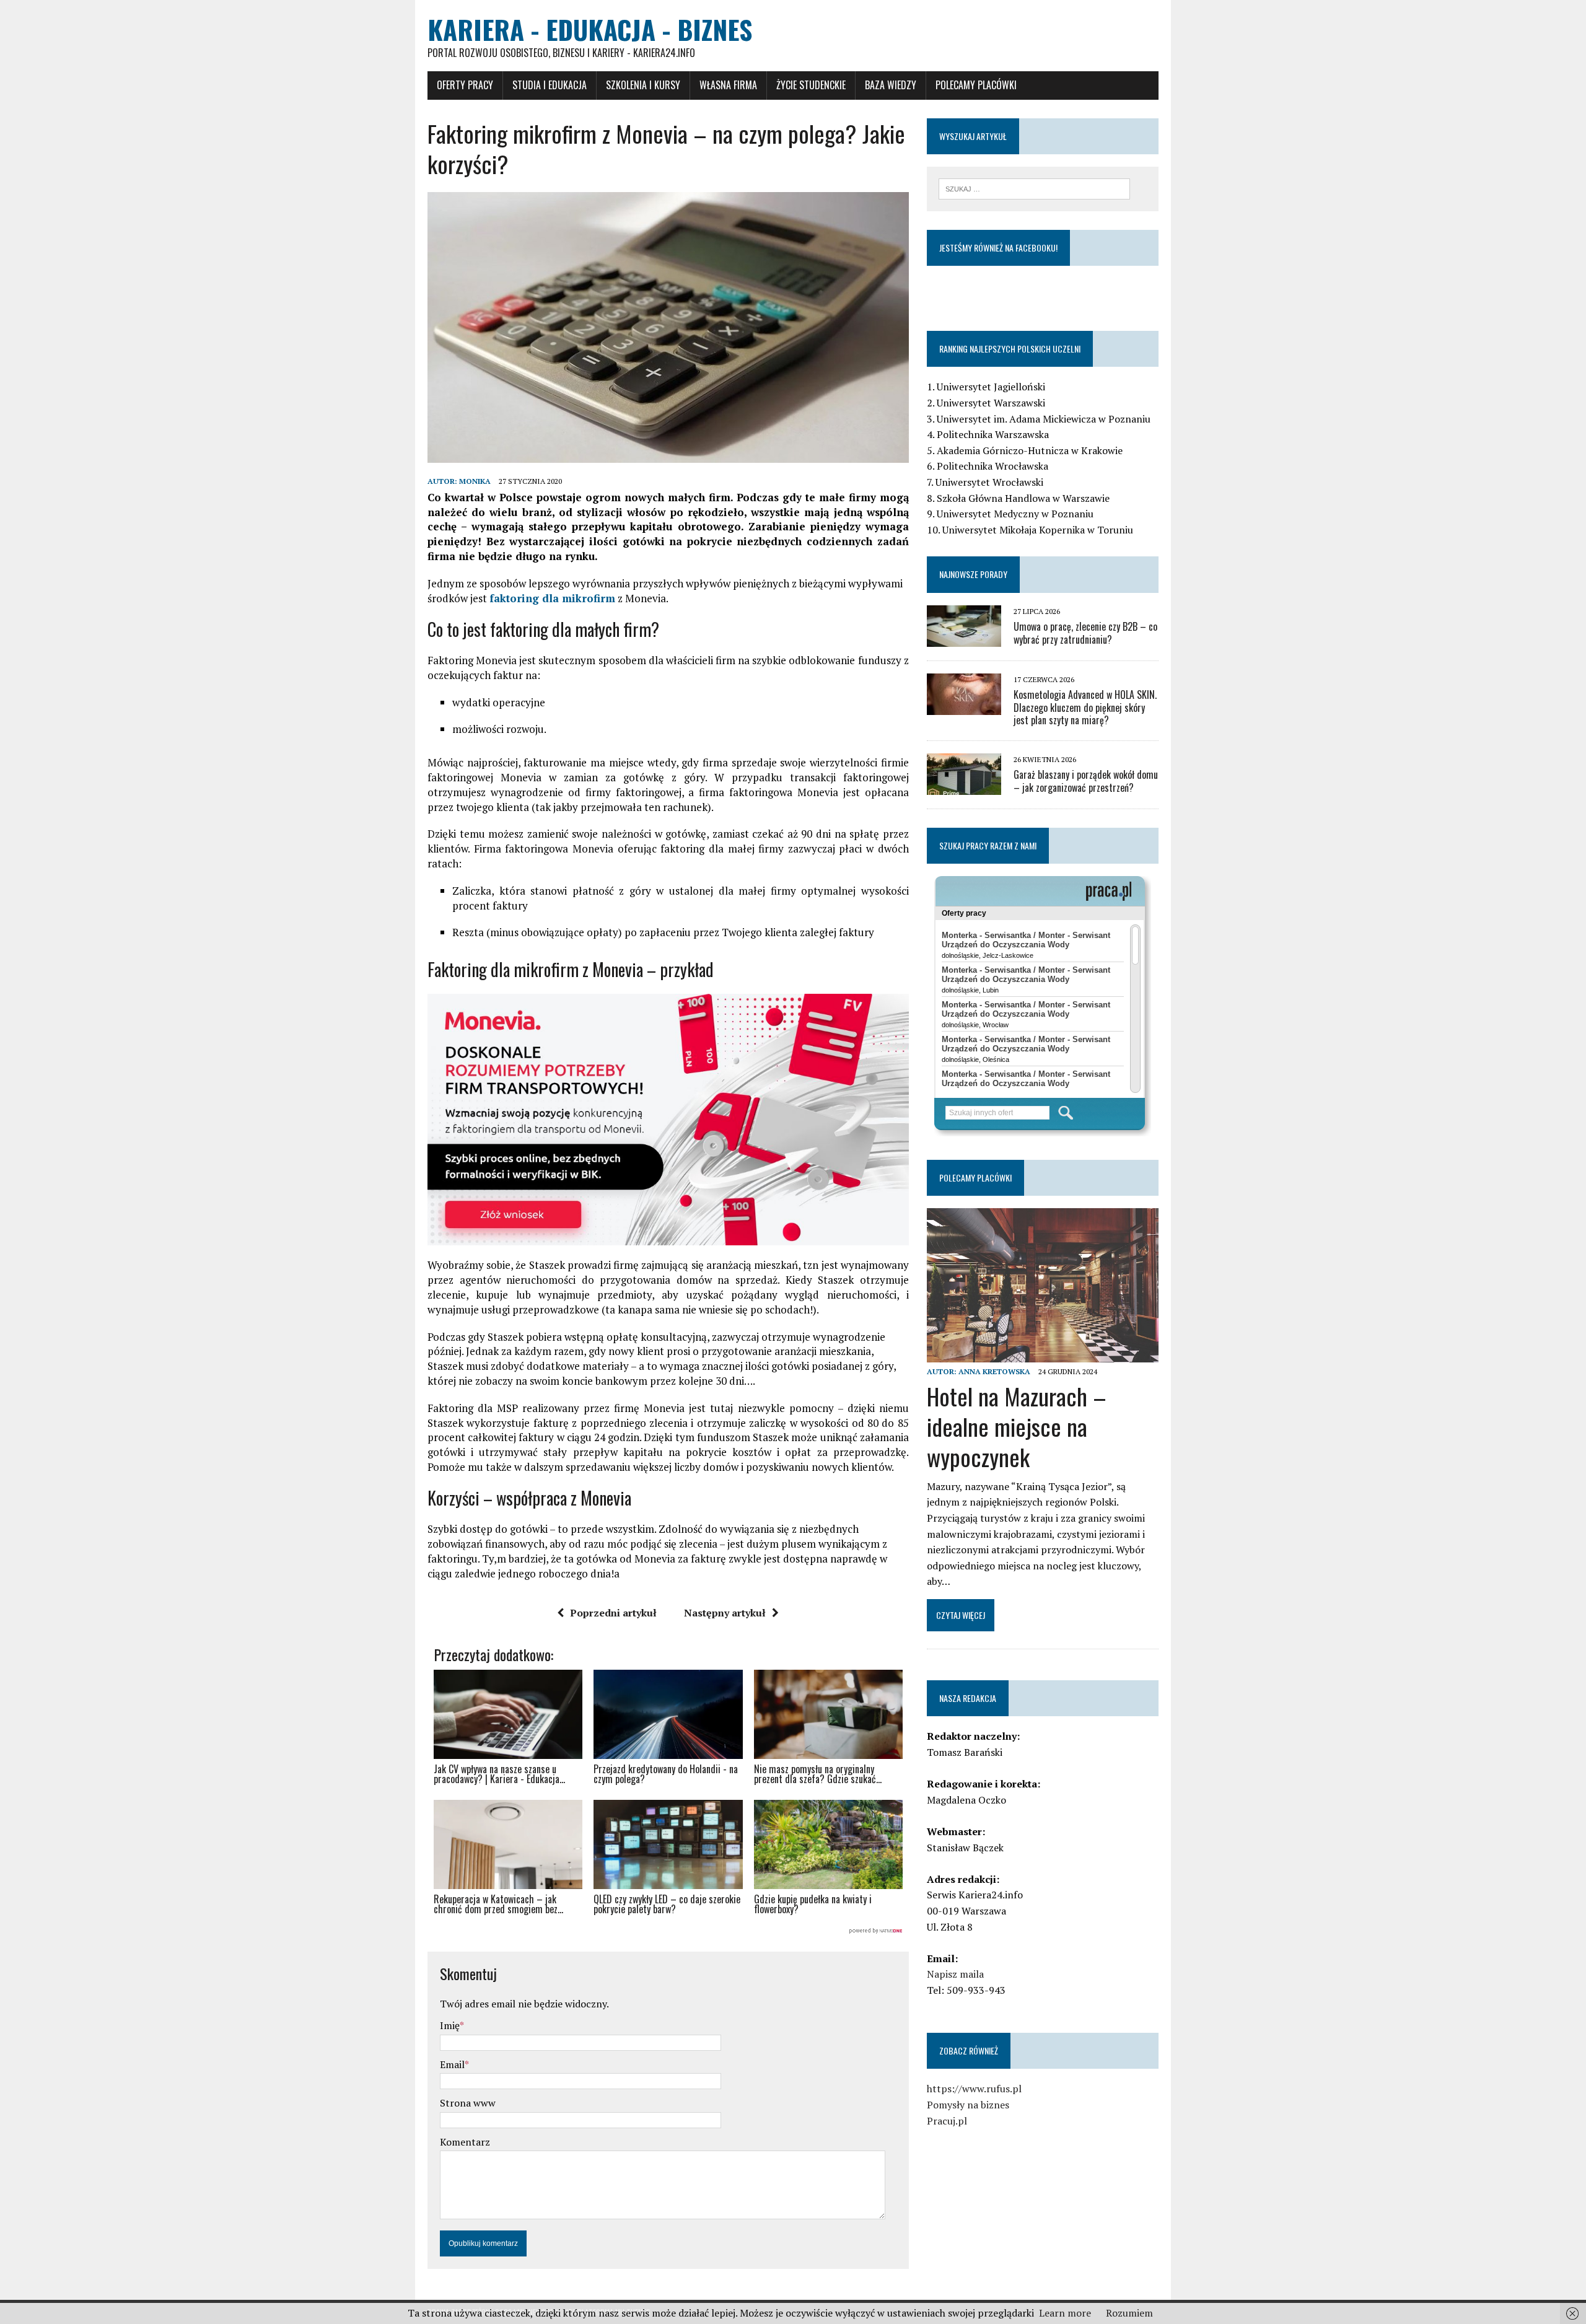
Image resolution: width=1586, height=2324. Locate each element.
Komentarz (465, 2142)
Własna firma (728, 85)
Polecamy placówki (976, 85)
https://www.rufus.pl (974, 2089)
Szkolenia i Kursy (643, 85)
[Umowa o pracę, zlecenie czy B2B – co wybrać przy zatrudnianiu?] (964, 638)
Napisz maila (955, 1974)
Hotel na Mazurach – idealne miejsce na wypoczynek (1017, 1427)
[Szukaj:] (1034, 188)
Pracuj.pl (947, 2121)
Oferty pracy (465, 85)
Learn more (1065, 2313)
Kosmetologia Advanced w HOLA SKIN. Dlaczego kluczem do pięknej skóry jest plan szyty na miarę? (1085, 708)
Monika (475, 481)
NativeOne (668, 1931)
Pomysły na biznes (968, 2105)
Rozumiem (1129, 2313)
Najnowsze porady (973, 574)
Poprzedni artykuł (613, 1613)
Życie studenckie (811, 85)
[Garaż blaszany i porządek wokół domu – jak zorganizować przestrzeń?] (964, 787)
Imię (450, 2025)
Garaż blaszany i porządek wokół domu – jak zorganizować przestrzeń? (1086, 781)
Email (452, 2064)
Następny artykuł (725, 1613)
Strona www (468, 2103)
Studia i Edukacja (550, 85)
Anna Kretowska (994, 1371)
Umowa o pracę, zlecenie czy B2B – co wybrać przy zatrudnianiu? (1085, 633)
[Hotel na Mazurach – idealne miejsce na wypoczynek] (1043, 1354)
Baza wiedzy (891, 85)
